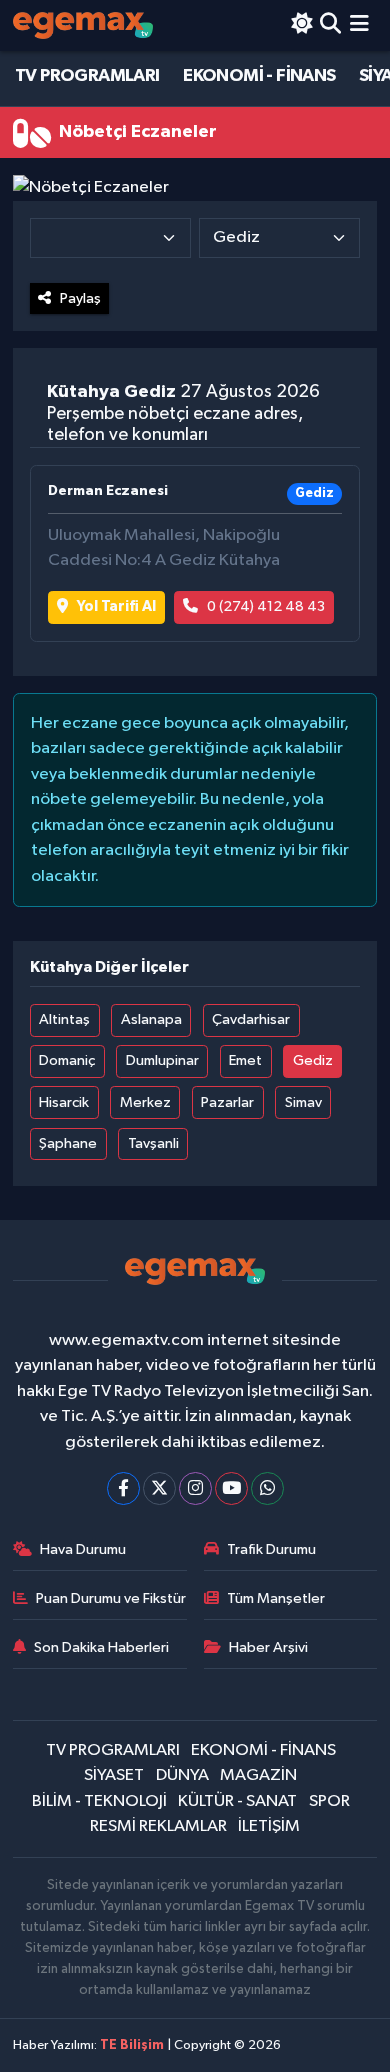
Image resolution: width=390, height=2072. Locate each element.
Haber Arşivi (268, 1647)
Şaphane (68, 1143)
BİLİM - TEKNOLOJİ (99, 1801)
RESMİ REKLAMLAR (158, 1826)
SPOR (329, 1801)
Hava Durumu (83, 1549)
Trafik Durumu (271, 1549)
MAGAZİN (258, 1775)
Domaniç (67, 1060)
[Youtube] (231, 1488)
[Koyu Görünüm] (301, 25)
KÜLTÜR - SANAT (237, 1801)
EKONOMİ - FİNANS (259, 76)
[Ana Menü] (359, 25)
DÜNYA (182, 1775)
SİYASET (114, 1775)
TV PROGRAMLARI (87, 76)
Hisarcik (64, 1102)
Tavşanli (153, 1143)
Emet (245, 1060)
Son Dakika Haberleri (101, 1647)
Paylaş (80, 298)
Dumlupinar (162, 1060)
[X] (159, 1488)
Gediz (313, 1060)
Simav (303, 1102)
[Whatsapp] (267, 1488)
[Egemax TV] (83, 25)
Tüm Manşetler (276, 1598)
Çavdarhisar (251, 1019)
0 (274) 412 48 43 (266, 606)
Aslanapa (151, 1019)
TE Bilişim (132, 2045)
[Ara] (330, 25)
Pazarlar (227, 1102)
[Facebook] (123, 1488)
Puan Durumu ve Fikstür (111, 1598)
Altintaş (64, 1019)
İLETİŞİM (269, 1826)
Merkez (145, 1102)
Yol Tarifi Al (116, 606)
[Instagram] (195, 1488)
